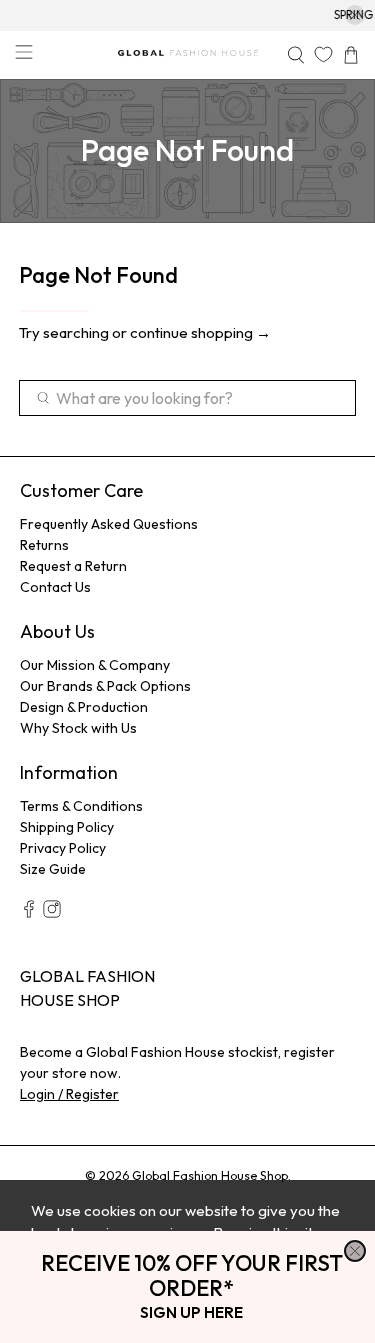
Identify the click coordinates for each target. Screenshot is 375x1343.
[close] (355, 1251)
